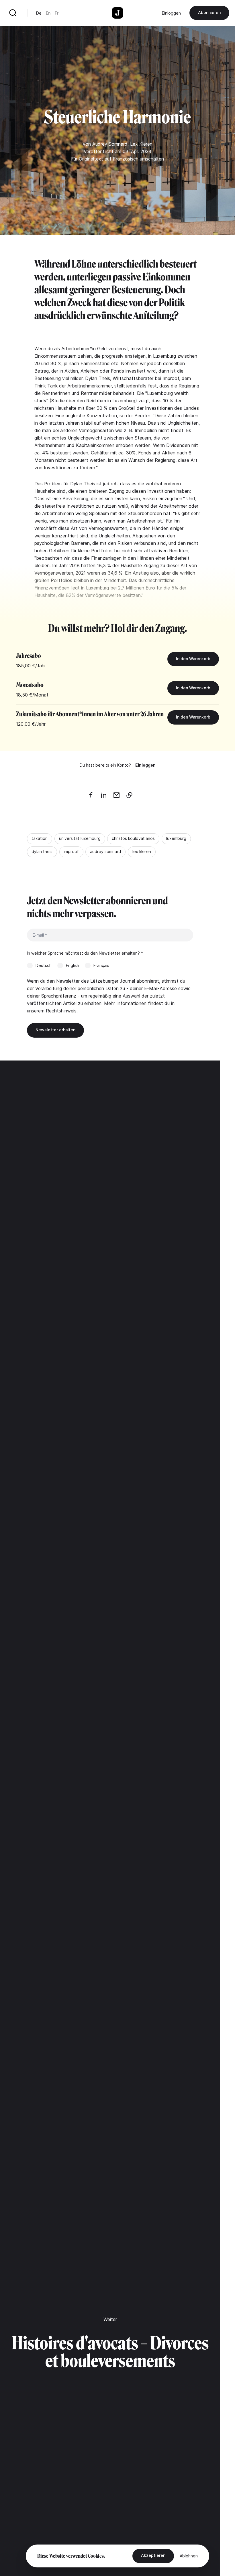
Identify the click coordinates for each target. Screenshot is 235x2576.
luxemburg (176, 838)
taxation (40, 838)
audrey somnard (105, 851)
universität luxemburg (80, 838)
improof (71, 851)
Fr (57, 13)
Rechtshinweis (61, 1011)
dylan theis (42, 851)
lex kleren (142, 851)
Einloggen (171, 13)
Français (101, 965)
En (48, 13)
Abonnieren (209, 12)
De (39, 13)
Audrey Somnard (110, 144)
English (73, 965)
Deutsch (44, 965)
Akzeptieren (153, 2555)
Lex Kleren (141, 144)
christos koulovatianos (133, 838)
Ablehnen (189, 2556)
